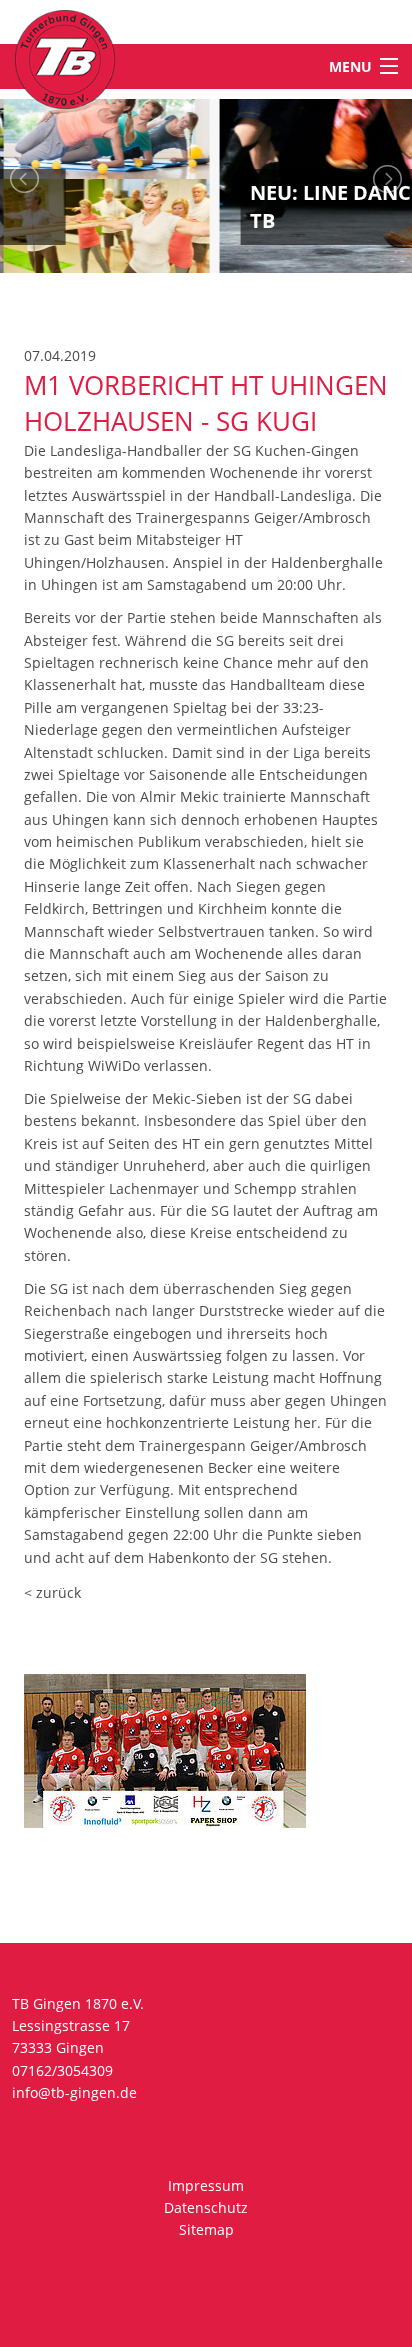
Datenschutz (206, 2207)
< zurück (52, 1592)
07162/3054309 (62, 2070)
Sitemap (206, 2229)
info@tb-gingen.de (74, 2092)
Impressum (206, 2185)
